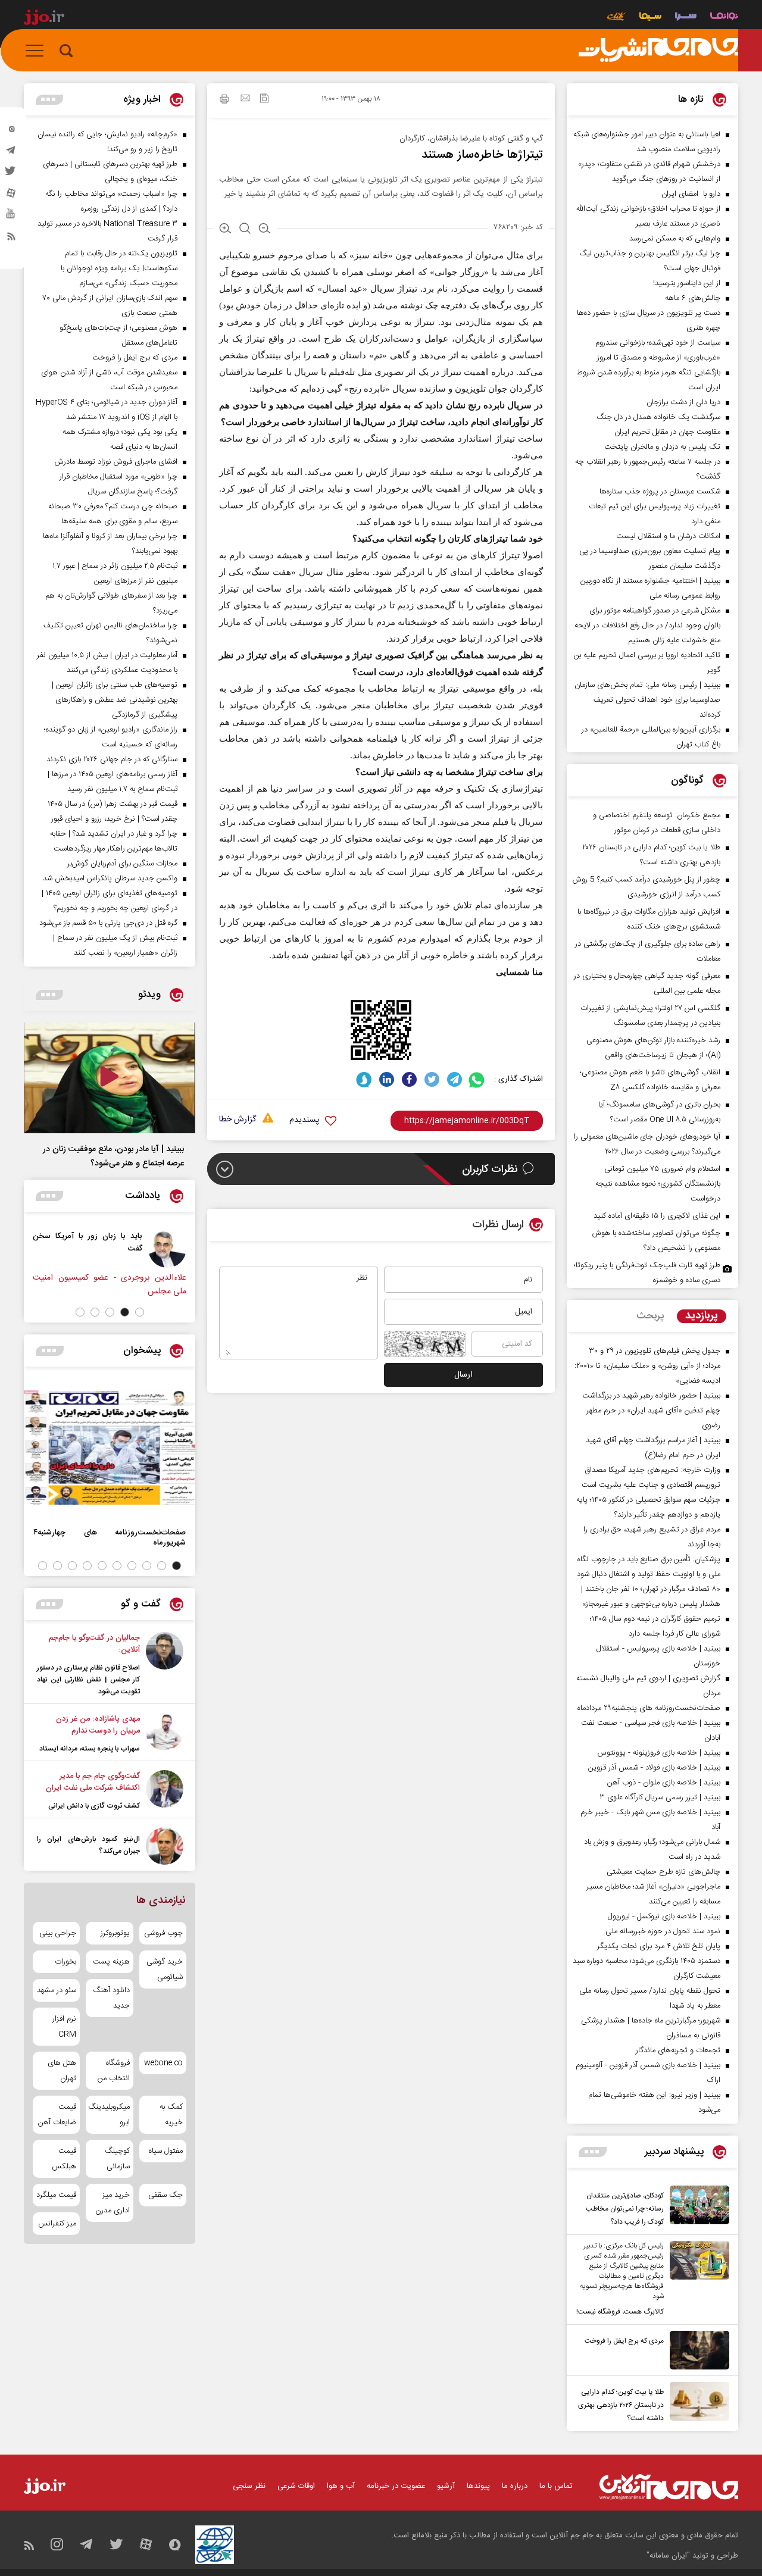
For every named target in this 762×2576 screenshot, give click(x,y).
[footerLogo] (669, 2487)
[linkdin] (387, 1079)
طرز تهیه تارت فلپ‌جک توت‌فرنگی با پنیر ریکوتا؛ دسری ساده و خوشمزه (647, 1273)
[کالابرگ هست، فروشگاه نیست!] (697, 2280)
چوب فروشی (163, 1933)
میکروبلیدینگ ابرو (109, 2115)
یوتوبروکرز (115, 1933)
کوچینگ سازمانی (117, 2159)
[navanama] (724, 18)
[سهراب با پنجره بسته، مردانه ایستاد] (165, 1734)
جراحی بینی (58, 1933)
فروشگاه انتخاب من (113, 2071)
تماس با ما (556, 2486)
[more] (593, 2152)
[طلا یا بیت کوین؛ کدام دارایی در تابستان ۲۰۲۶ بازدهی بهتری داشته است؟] (697, 2403)
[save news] (264, 100)
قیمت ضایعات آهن (57, 2115)
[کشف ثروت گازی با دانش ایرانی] (165, 1791)
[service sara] (686, 18)
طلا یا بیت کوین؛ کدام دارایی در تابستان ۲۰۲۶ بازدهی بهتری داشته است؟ (621, 2405)
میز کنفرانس (57, 2224)
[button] (140, 1312)
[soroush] (364, 1079)
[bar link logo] (44, 19)
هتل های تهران (62, 2071)
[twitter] (11, 174)
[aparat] (11, 196)
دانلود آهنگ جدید (111, 1998)
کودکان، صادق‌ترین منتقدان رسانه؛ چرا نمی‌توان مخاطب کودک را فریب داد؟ (625, 2209)
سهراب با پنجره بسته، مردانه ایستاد (90, 1749)
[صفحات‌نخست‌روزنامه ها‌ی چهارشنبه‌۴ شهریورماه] (110, 1448)
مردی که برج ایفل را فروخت (624, 2341)
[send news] (245, 99)
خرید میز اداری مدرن (112, 2203)
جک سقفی (165, 2195)
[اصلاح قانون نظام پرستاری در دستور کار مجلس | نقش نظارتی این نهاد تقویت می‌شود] (165, 1665)
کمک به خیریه (171, 2115)
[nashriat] (658, 51)
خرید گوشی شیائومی (165, 1969)
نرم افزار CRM (64, 2027)
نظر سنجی (249, 2486)
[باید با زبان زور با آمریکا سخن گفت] (167, 1249)
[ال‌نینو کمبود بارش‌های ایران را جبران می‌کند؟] (165, 1846)
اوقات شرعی (296, 2486)
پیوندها (478, 2486)
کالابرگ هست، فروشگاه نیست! (620, 2312)
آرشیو (446, 2486)
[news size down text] (265, 230)
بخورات (65, 1962)
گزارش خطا (238, 1120)
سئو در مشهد (57, 1990)
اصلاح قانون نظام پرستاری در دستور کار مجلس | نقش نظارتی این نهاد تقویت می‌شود (88, 1680)
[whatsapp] (477, 1079)
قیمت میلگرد (56, 2195)
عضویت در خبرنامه (396, 2486)
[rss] (11, 239)
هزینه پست (111, 1962)
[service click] (616, 18)
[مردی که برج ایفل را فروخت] (697, 2350)
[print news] (224, 101)
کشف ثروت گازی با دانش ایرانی (94, 1806)
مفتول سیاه (166, 2151)
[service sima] (650, 18)
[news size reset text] (245, 230)
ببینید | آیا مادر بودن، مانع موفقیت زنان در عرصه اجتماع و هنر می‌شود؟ (113, 1156)
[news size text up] (225, 230)
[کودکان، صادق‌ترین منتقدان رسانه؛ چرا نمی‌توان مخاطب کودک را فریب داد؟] (697, 2207)
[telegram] (11, 153)
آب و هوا (341, 2486)
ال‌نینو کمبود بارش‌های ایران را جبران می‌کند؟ (88, 1845)
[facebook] (409, 1079)
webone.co (163, 2063)
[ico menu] (38, 51)
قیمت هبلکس (64, 2159)
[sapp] (11, 217)
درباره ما (515, 2486)
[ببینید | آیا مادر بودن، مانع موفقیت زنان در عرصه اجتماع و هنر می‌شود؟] (110, 1078)
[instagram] (11, 132)
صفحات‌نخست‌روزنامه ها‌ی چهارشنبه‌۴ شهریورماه (110, 1537)
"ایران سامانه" (668, 2556)
